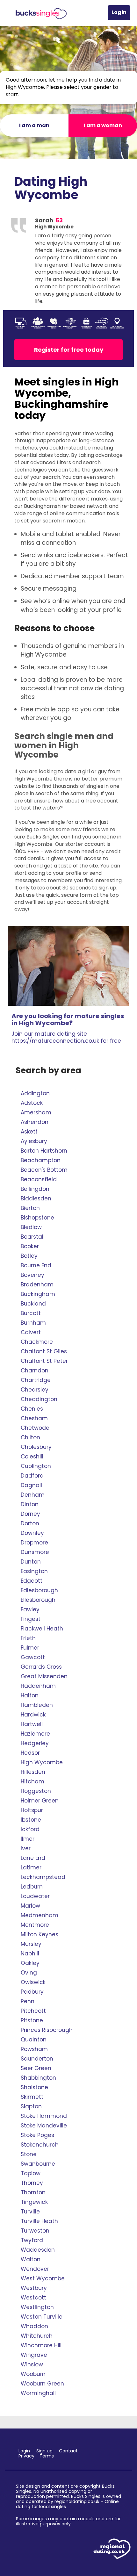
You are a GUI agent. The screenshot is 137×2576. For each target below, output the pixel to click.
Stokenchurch (40, 2145)
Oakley (30, 1963)
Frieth (28, 1638)
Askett (29, 1132)
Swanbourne (38, 2164)
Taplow (31, 2173)
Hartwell (32, 1724)
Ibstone (31, 1820)
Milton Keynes (40, 1934)
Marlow (30, 1906)
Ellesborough (38, 1600)
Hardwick (33, 1715)
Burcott (31, 1313)
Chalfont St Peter (44, 1361)
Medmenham (40, 1915)
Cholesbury (36, 1447)
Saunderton (37, 2059)
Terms (47, 2456)
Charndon (35, 1371)
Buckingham (38, 1294)
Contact (68, 2451)
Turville (30, 2212)
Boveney (32, 1275)
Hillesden (33, 1772)
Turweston (35, 2231)
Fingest (31, 1619)
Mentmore (35, 1925)
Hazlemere (35, 1734)
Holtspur (32, 1810)
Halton (30, 1695)
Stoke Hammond (44, 2116)
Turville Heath (39, 2221)
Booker (30, 1246)
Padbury (32, 1992)
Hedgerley (35, 1743)
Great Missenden (44, 1676)
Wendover (35, 2269)
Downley (32, 1533)
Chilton (30, 1437)
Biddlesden (36, 1198)
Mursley (31, 1944)
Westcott (33, 2298)
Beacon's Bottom (44, 1170)
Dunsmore (35, 1552)
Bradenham (37, 1284)
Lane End (33, 1858)
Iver (26, 1848)
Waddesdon (38, 2250)
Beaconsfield (39, 1179)
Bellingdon (35, 1189)
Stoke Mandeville (44, 2126)
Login (119, 12)
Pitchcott (33, 2011)
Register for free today (69, 350)
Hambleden (37, 1705)
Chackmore (37, 1342)
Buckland (33, 1304)
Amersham (36, 1112)
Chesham (34, 1418)
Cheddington (39, 1399)
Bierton (30, 1208)
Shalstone (34, 2087)
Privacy (26, 2456)
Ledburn (32, 1887)
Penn (28, 2001)
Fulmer (30, 1648)
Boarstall (33, 1237)
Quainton (34, 2040)
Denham (33, 1495)
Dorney (30, 1514)
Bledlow (31, 1227)
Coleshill (32, 1457)
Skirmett (32, 2097)
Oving (29, 1973)
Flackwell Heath (42, 1629)
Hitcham (32, 1781)
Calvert (31, 1332)
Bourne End (36, 1265)
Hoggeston (36, 1791)
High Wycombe (42, 1762)
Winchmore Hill (41, 2345)
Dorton (30, 1523)
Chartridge (36, 1380)
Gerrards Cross (41, 1667)
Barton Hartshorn (44, 1151)
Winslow (32, 2364)
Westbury (34, 2288)
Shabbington (38, 2078)
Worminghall (38, 2393)
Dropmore (34, 1543)
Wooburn (33, 2374)
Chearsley (35, 1390)
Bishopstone (37, 1218)
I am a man (34, 125)
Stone (29, 2154)
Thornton (33, 2192)
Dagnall (31, 1485)
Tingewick (34, 2202)
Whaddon (34, 2326)
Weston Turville (42, 2317)
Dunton (31, 1562)
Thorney (32, 2183)
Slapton (31, 2106)
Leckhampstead (43, 1877)
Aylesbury (34, 1141)
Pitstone (32, 2020)
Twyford (32, 2240)
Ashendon (35, 1122)
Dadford (32, 1476)
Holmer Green (40, 1801)
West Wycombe (43, 2278)
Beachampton (41, 1160)
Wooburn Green (42, 2384)
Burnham (33, 1323)
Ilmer (28, 1839)
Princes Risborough (47, 2030)
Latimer (31, 1867)
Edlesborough (39, 1590)
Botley (29, 1256)
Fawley (30, 1609)
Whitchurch (37, 2336)
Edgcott (32, 1581)
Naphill (30, 1954)
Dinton (30, 1504)
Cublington (36, 1466)
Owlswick (33, 1982)
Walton (31, 2259)
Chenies (32, 1409)
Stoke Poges (37, 2135)
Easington (34, 1571)
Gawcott (33, 1657)
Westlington (37, 2307)
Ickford (30, 1829)
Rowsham (34, 2049)
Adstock (32, 1103)
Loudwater (35, 1896)
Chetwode (35, 1428)
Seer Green (36, 2068)
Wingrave (34, 2355)
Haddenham (38, 1686)
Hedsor (30, 1753)
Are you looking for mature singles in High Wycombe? (68, 1028)
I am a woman (103, 125)
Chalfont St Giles (44, 1351)
